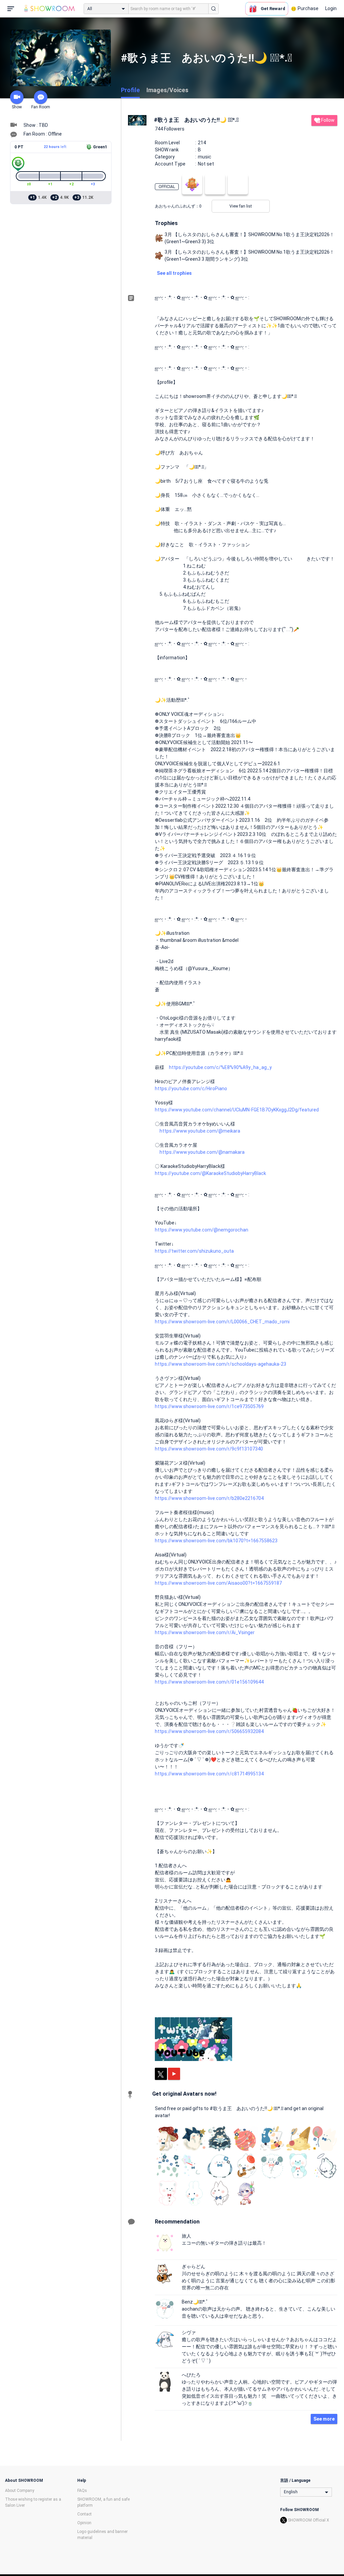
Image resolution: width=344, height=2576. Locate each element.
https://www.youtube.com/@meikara (200, 1131)
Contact (84, 2514)
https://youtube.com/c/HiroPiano (191, 1089)
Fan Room (41, 107)
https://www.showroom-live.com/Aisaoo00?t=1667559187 (218, 1583)
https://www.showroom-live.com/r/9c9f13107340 (209, 1449)
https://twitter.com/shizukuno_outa (194, 1251)
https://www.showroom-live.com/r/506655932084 (209, 1731)
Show (17, 107)
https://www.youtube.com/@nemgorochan (202, 1230)
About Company (20, 2491)
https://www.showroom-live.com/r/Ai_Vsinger (205, 1632)
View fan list (241, 206)
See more (324, 2419)
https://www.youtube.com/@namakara (202, 1152)
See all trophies (174, 273)
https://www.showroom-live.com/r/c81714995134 (209, 1774)
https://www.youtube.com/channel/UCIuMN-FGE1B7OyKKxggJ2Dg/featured (237, 1110)
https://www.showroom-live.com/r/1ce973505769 (209, 1406)
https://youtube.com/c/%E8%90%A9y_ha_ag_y (220, 1067)
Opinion (84, 2523)
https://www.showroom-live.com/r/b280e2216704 (209, 1498)
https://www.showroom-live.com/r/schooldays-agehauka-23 (221, 1364)
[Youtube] (174, 2074)
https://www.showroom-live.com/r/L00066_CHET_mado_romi (222, 1322)
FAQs (82, 2491)
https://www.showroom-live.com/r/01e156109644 (209, 1682)
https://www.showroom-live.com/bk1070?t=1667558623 (216, 1541)
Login (331, 8)
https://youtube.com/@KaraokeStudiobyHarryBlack (210, 1173)
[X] (161, 2074)
